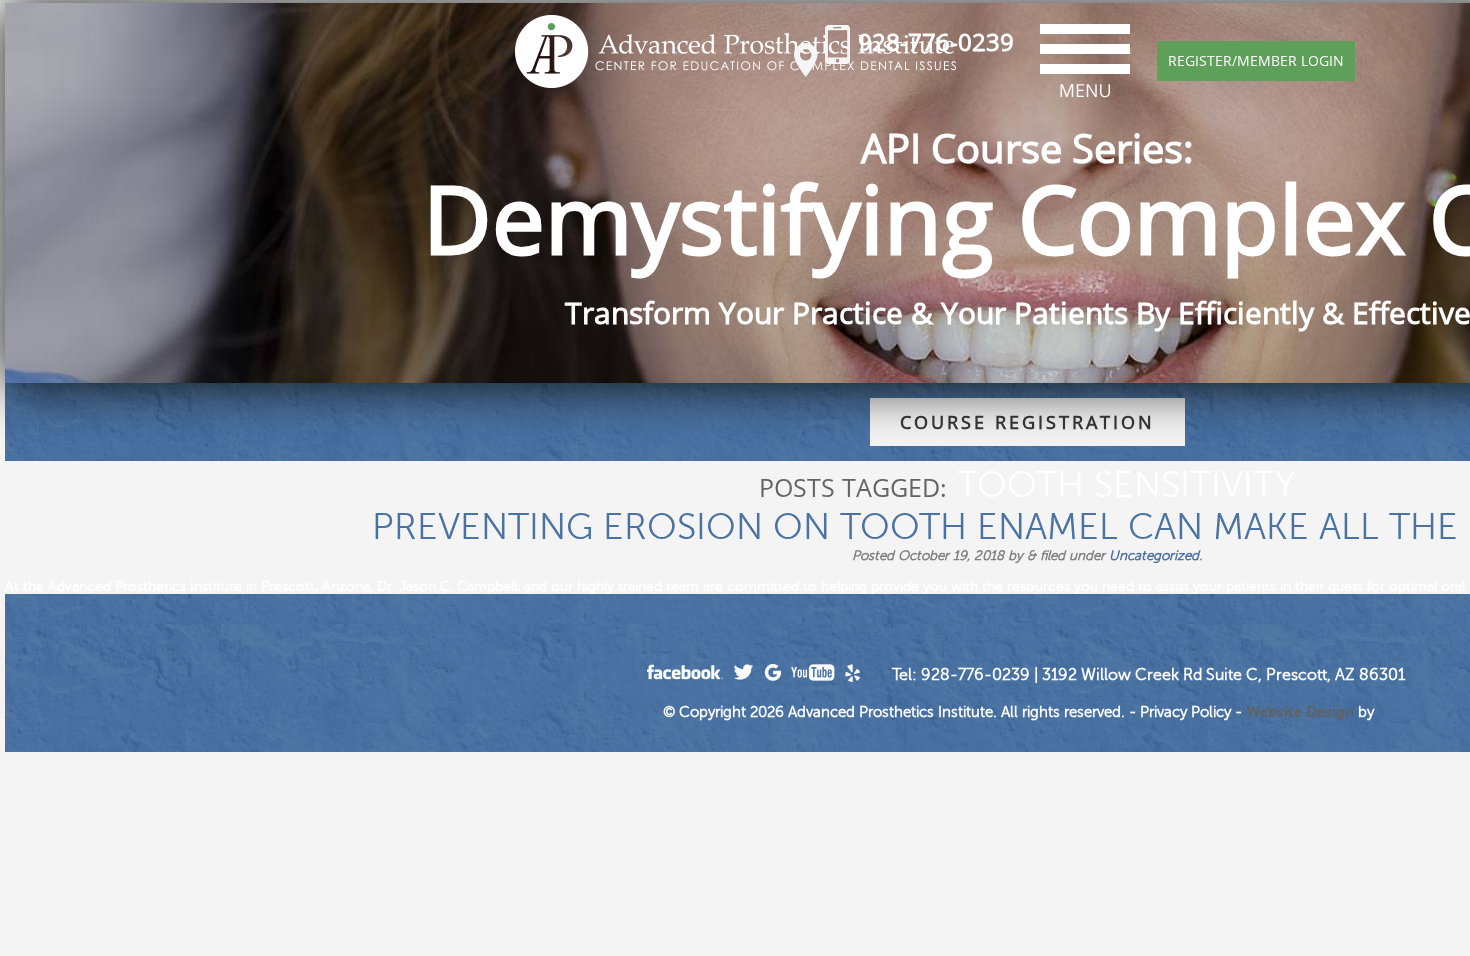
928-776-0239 (936, 41)
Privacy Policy (1185, 712)
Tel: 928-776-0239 (961, 675)
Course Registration (1027, 422)
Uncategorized (1154, 555)
